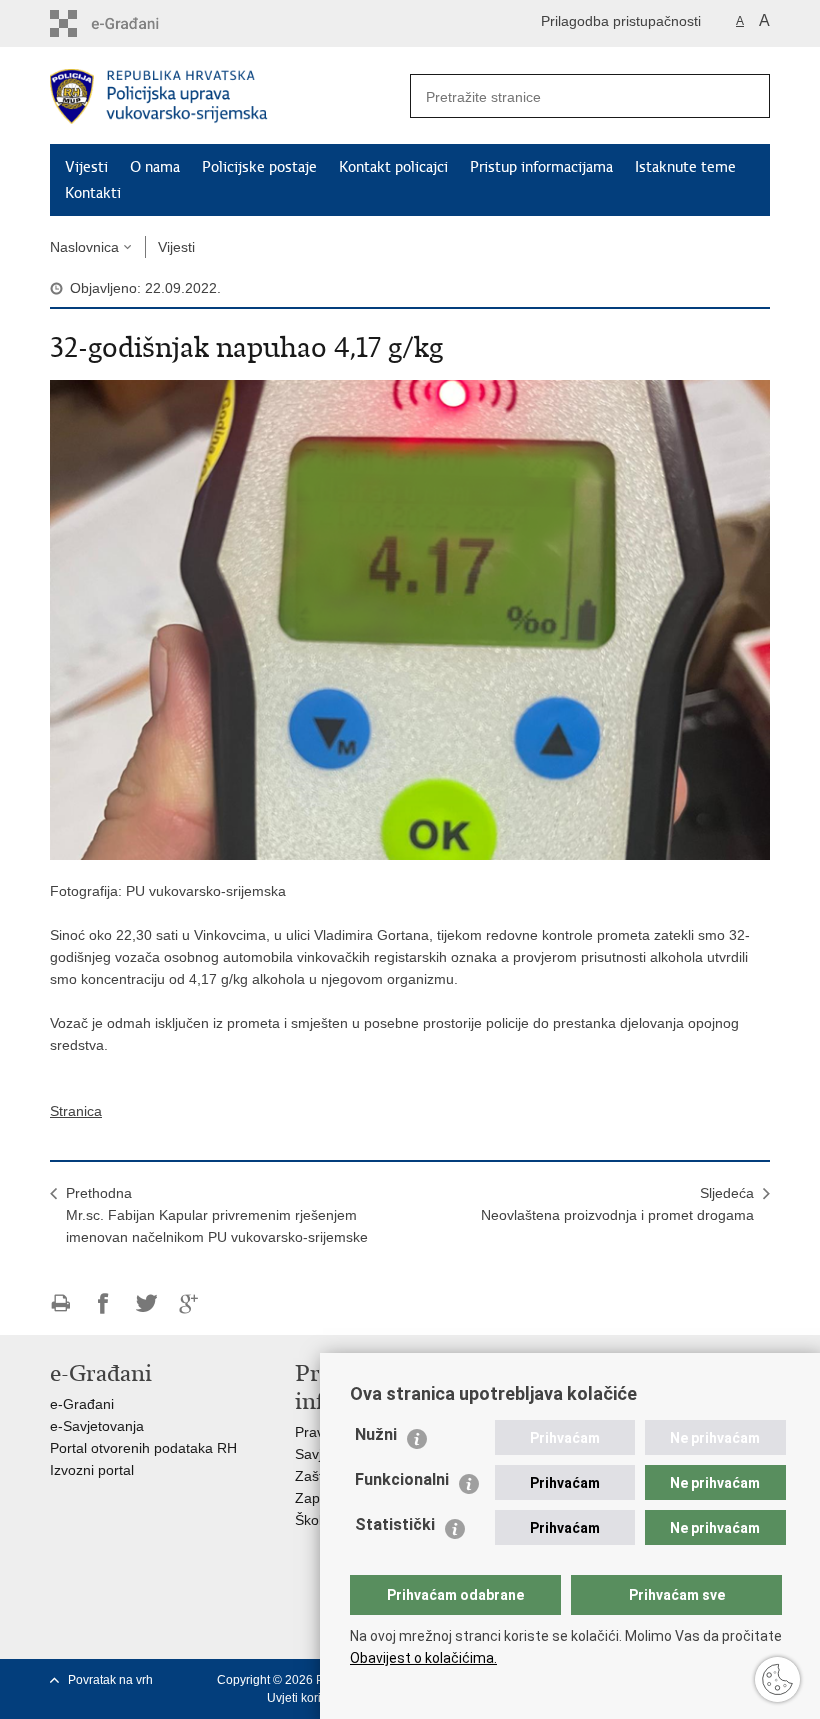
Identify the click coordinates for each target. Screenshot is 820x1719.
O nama (155, 167)
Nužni (376, 1434)
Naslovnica (84, 247)
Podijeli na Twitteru (146, 1303)
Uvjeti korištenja (310, 1698)
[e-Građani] (135, 23)
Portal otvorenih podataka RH (143, 1448)
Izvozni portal (92, 1470)
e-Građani (82, 1404)
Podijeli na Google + (189, 1303)
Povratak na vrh (110, 1680)
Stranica (76, 1111)
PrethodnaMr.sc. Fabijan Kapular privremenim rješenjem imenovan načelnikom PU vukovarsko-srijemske (217, 1215)
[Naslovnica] (230, 96)
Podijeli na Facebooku (103, 1303)
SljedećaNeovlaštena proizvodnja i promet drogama (617, 1204)
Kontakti (93, 193)
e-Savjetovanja (97, 1426)
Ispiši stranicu (60, 1303)
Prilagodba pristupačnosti (621, 21)
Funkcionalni (402, 1479)
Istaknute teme (685, 167)
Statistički (395, 1524)
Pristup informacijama (541, 167)
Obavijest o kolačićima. (423, 1658)
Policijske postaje (259, 167)
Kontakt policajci (393, 167)
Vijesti (86, 167)
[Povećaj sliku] (410, 619)
